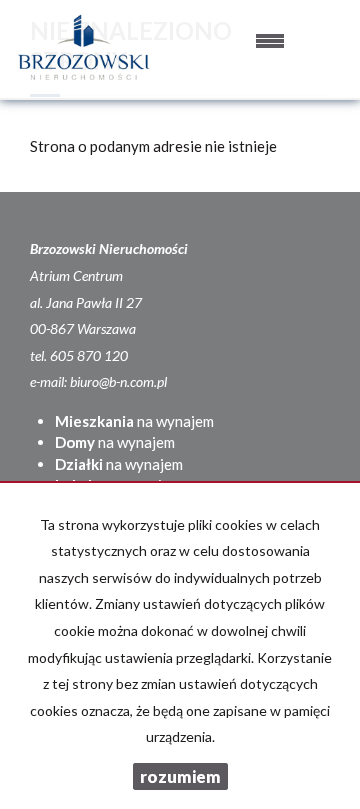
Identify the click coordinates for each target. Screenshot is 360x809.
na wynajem (134, 421)
